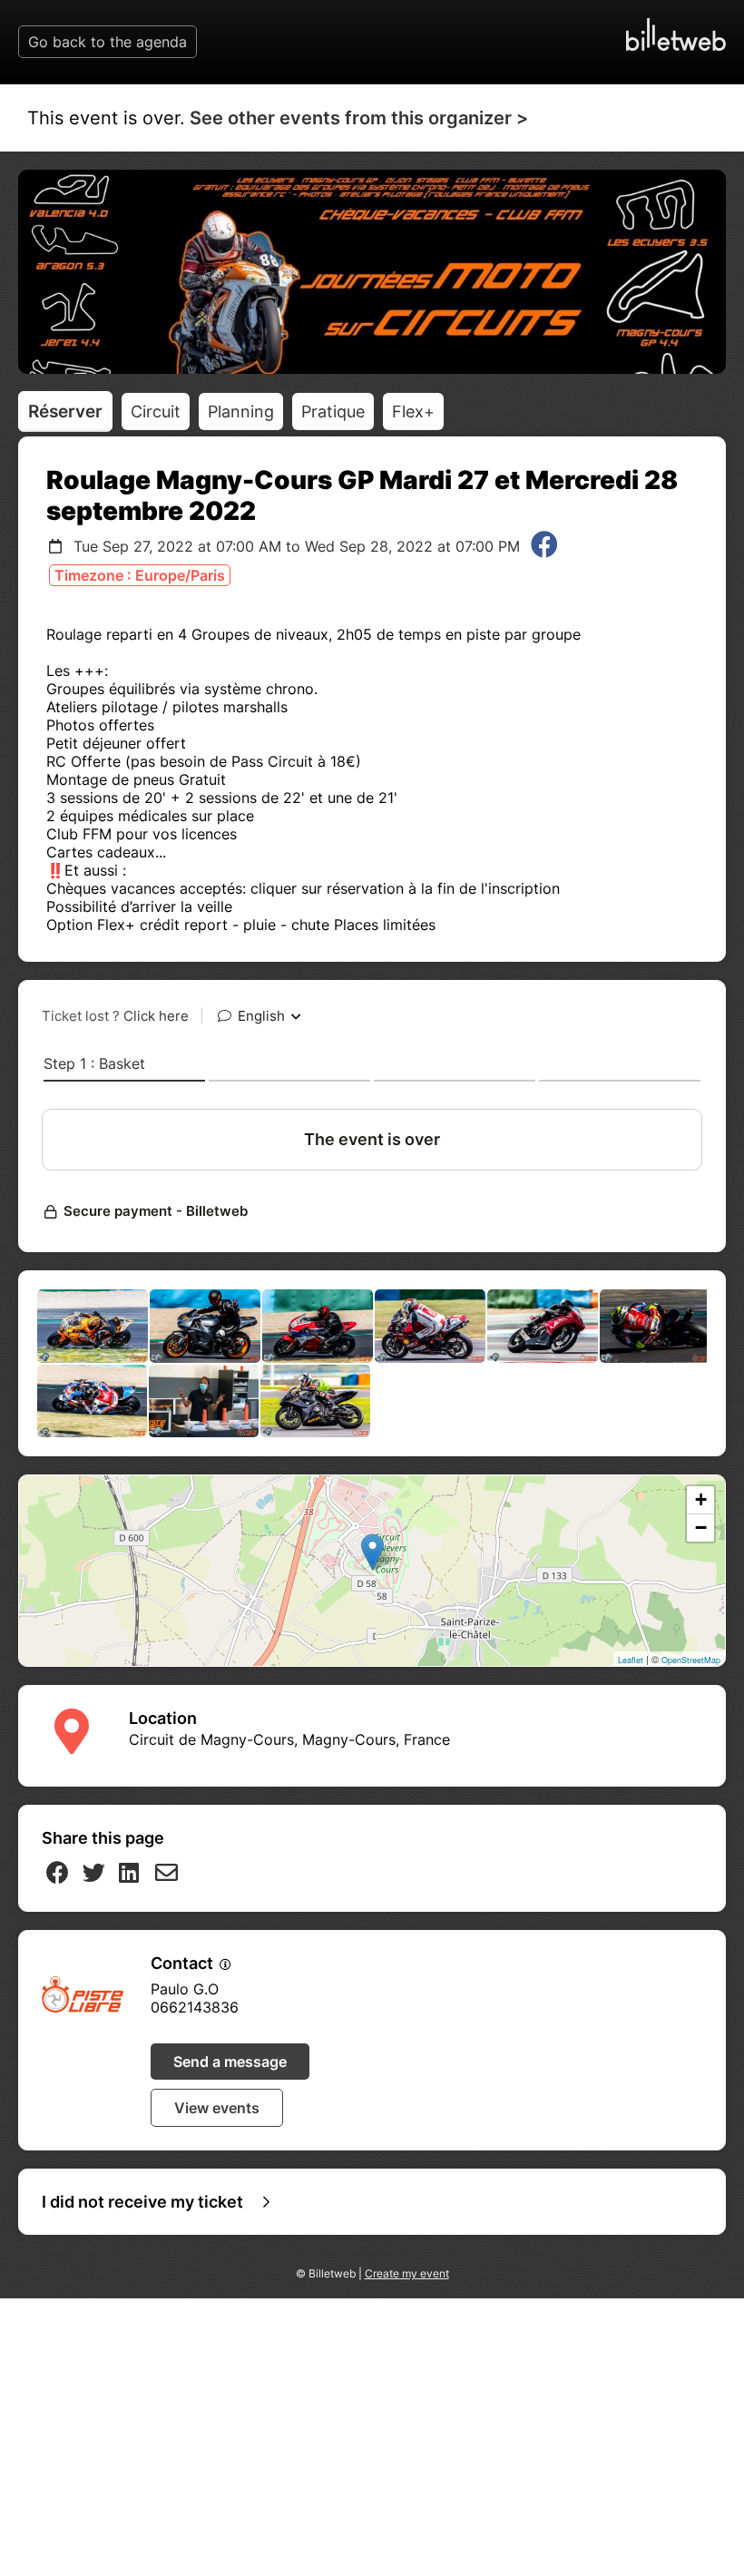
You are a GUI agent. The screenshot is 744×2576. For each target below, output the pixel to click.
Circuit (156, 411)
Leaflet (631, 1660)
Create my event (407, 2273)
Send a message (230, 2062)
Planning (241, 411)
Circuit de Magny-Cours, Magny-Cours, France (289, 1739)
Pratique (333, 411)
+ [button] (701, 1499)
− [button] (701, 1528)
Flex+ (413, 411)
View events (217, 2108)
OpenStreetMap (691, 1660)
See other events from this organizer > (359, 118)
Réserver (65, 411)
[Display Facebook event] (544, 546)
